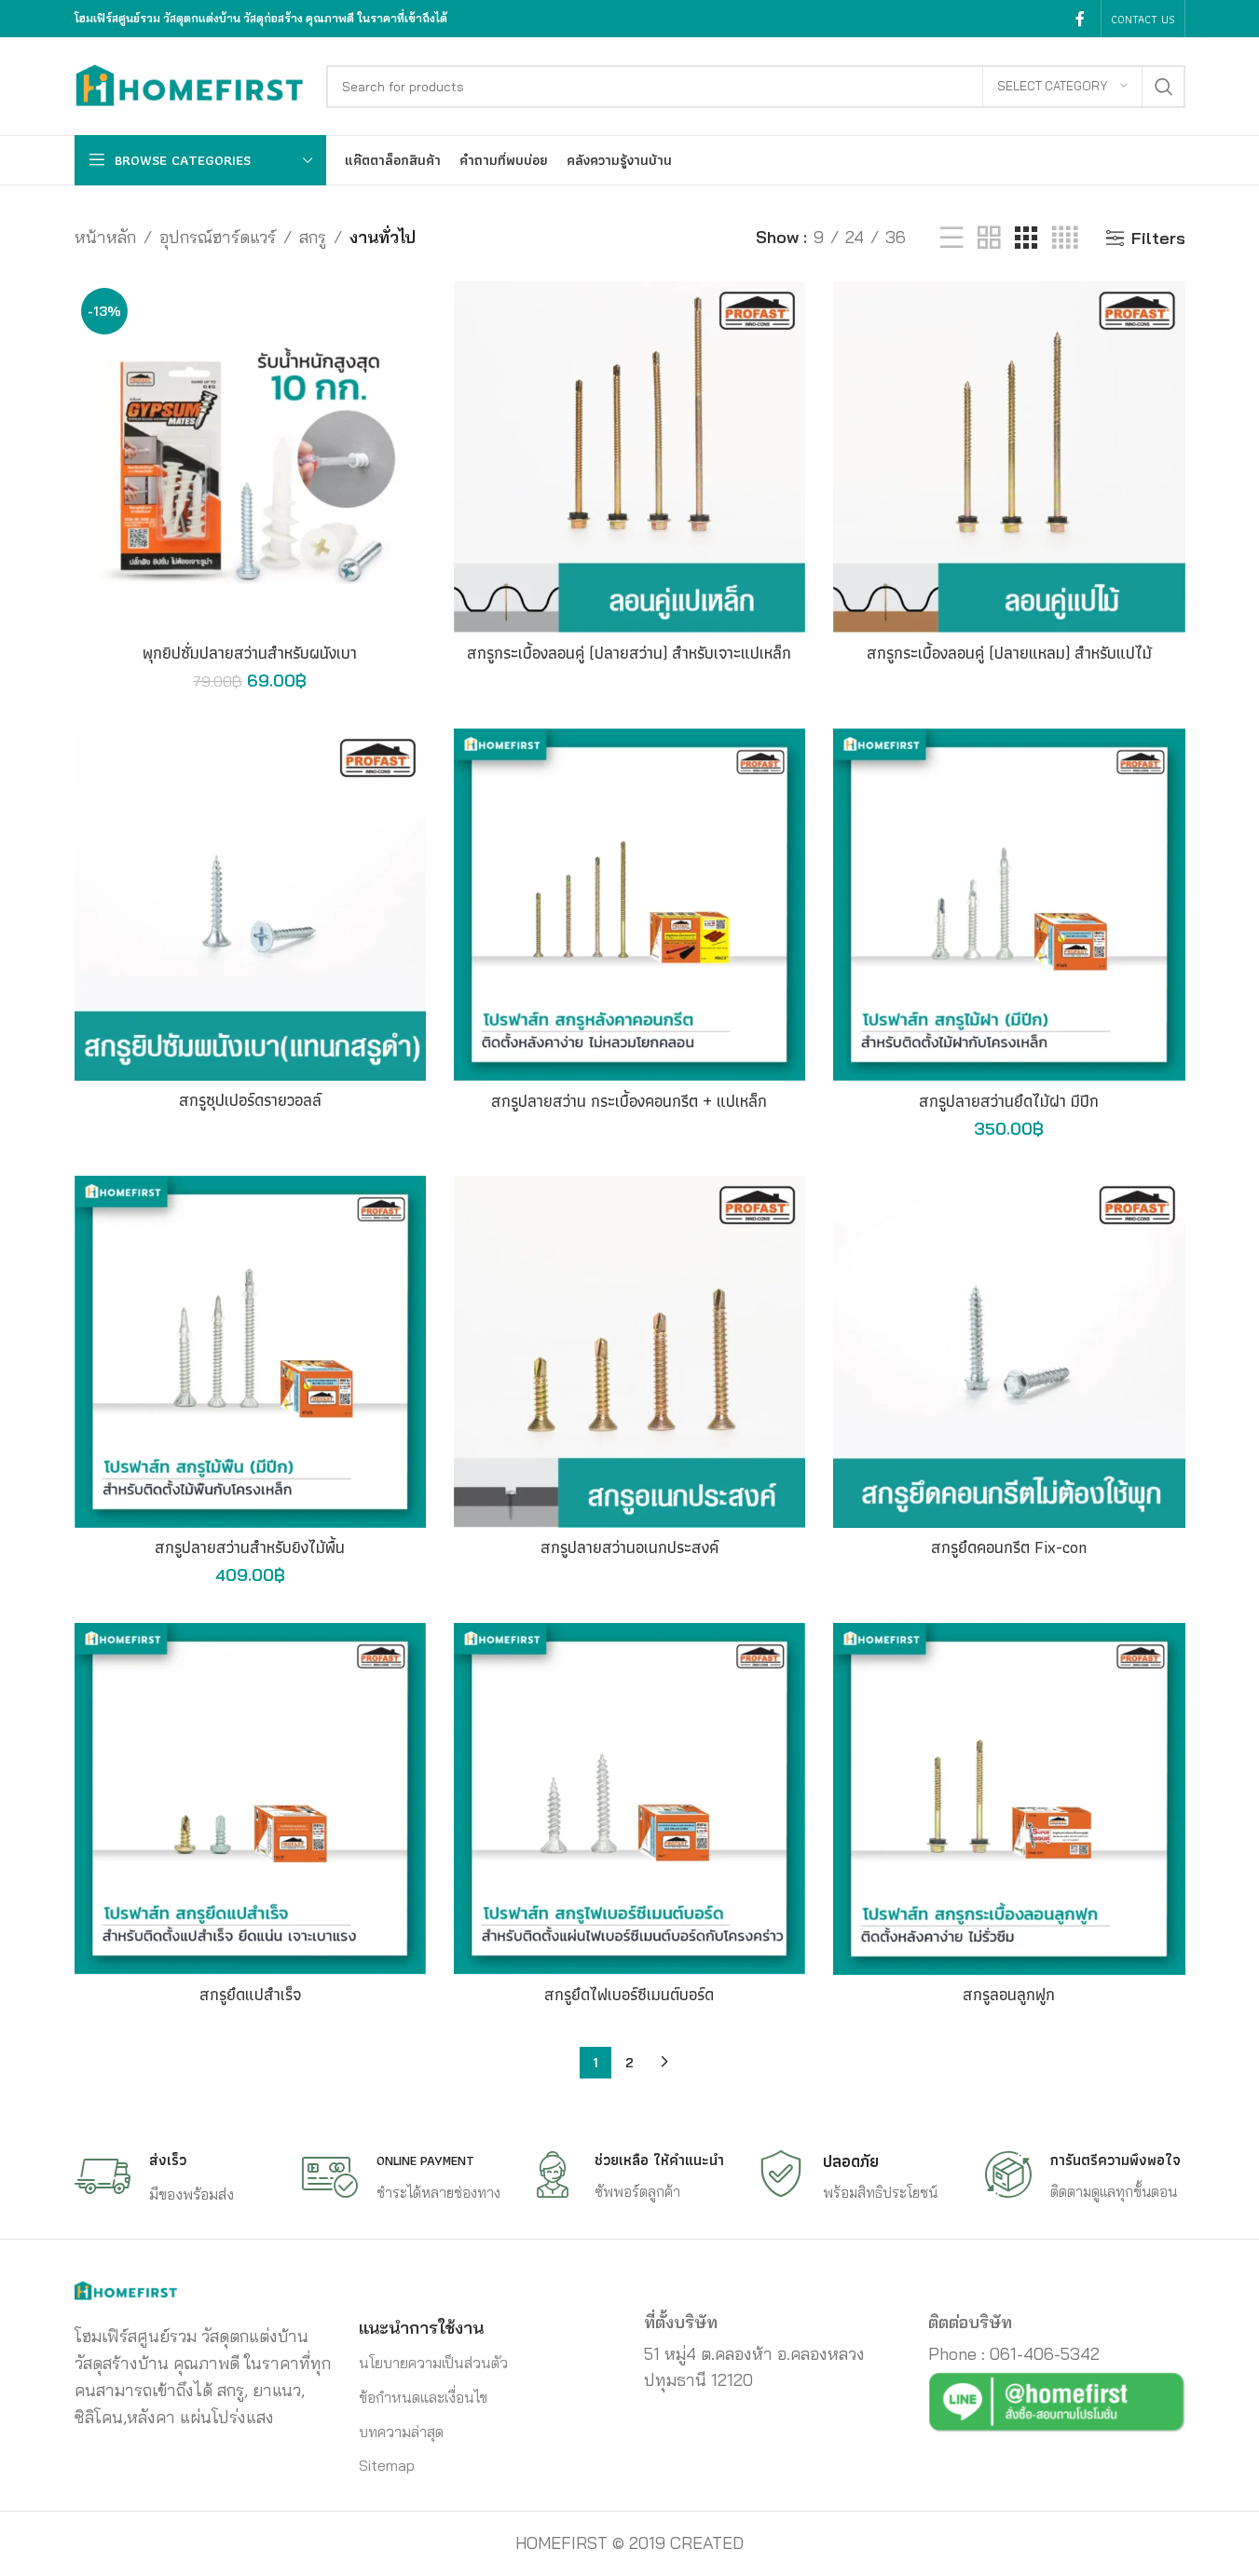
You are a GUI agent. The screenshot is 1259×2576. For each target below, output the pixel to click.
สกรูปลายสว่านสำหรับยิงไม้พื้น (250, 1547)
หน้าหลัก (105, 237)
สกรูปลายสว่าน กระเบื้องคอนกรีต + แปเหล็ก (629, 1101)
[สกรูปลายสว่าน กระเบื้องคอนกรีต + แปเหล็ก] (629, 905)
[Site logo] (191, 84)
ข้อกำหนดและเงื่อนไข (423, 2397)
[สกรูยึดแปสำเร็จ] (250, 1799)
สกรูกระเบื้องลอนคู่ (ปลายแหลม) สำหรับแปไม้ (1009, 653)
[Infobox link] (174, 2177)
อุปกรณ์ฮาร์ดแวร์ (218, 237)
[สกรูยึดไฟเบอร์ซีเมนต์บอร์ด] (629, 1799)
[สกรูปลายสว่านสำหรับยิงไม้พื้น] (250, 1351)
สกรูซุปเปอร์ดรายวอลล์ (250, 1100)
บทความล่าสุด (401, 2432)
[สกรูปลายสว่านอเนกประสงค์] (629, 1351)
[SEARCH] (1164, 87)
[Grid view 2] (989, 238)
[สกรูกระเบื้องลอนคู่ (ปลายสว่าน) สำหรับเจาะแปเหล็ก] (629, 457)
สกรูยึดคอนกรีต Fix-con (1009, 1547)
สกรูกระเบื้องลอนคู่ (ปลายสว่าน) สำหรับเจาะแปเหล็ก (629, 653)
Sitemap (387, 2465)
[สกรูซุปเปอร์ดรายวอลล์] (250, 904)
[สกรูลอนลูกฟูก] (1009, 1799)
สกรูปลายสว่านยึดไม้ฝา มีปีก (1009, 1101)
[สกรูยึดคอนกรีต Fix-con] (1009, 1351)
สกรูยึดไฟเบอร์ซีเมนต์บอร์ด (629, 1994)
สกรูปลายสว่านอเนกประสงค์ (629, 1547)
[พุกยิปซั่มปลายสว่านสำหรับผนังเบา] (250, 457)
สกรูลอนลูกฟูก (1009, 1994)
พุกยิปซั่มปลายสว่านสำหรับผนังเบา (250, 653)
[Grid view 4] (1065, 238)
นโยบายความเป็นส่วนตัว (433, 2363)
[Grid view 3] (1026, 238)
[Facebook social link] (1080, 19)
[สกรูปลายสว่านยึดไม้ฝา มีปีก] (1009, 905)
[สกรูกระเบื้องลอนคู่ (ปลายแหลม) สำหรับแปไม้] (1009, 457)
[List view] (951, 238)
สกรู (313, 237)
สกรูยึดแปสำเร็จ (250, 1994)
